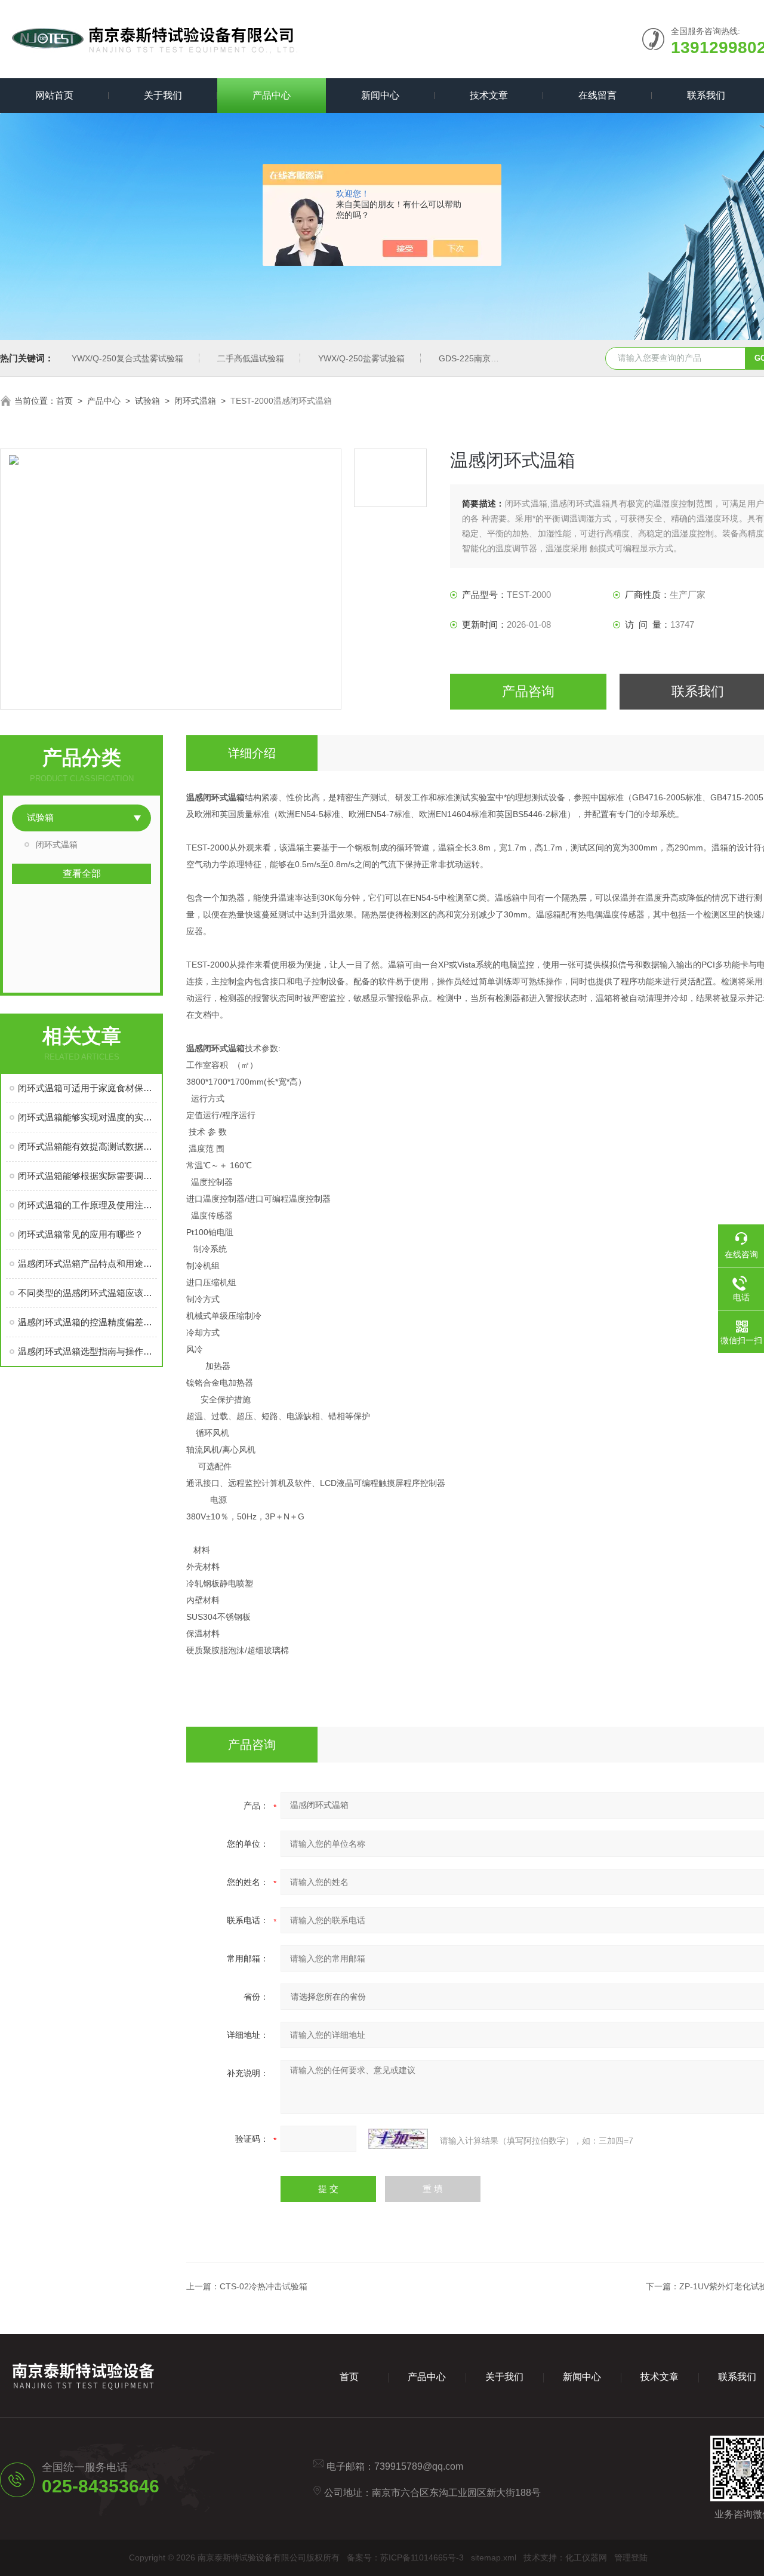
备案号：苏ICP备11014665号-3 (405, 2557)
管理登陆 (631, 2557)
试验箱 (147, 401)
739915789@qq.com (419, 2466)
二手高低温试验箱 (251, 358)
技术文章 (489, 95)
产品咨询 (528, 691)
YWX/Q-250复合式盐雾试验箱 (127, 358)
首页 (64, 401)
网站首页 (54, 95)
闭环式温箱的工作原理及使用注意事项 (87, 1205)
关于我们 (163, 95)
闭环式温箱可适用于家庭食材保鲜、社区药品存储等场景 (87, 1088)
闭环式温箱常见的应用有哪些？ (81, 1234)
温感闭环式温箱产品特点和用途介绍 (87, 1264)
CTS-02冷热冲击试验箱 (264, 2286)
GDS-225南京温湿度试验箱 (490, 358)
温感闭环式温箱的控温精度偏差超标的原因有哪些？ (87, 1322)
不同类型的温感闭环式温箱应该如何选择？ (87, 1293)
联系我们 (706, 95)
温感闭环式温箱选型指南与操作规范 (87, 1351)
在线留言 (597, 95)
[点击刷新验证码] (398, 2139)
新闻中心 (380, 95)
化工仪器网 (586, 2557)
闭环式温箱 (195, 401)
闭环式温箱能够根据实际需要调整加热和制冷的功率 (87, 1176)
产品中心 (272, 95)
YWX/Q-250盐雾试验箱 (361, 358)
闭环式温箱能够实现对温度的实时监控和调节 (87, 1117)
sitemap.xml (494, 2557)
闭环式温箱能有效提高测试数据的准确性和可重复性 (87, 1146)
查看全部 (82, 873)
